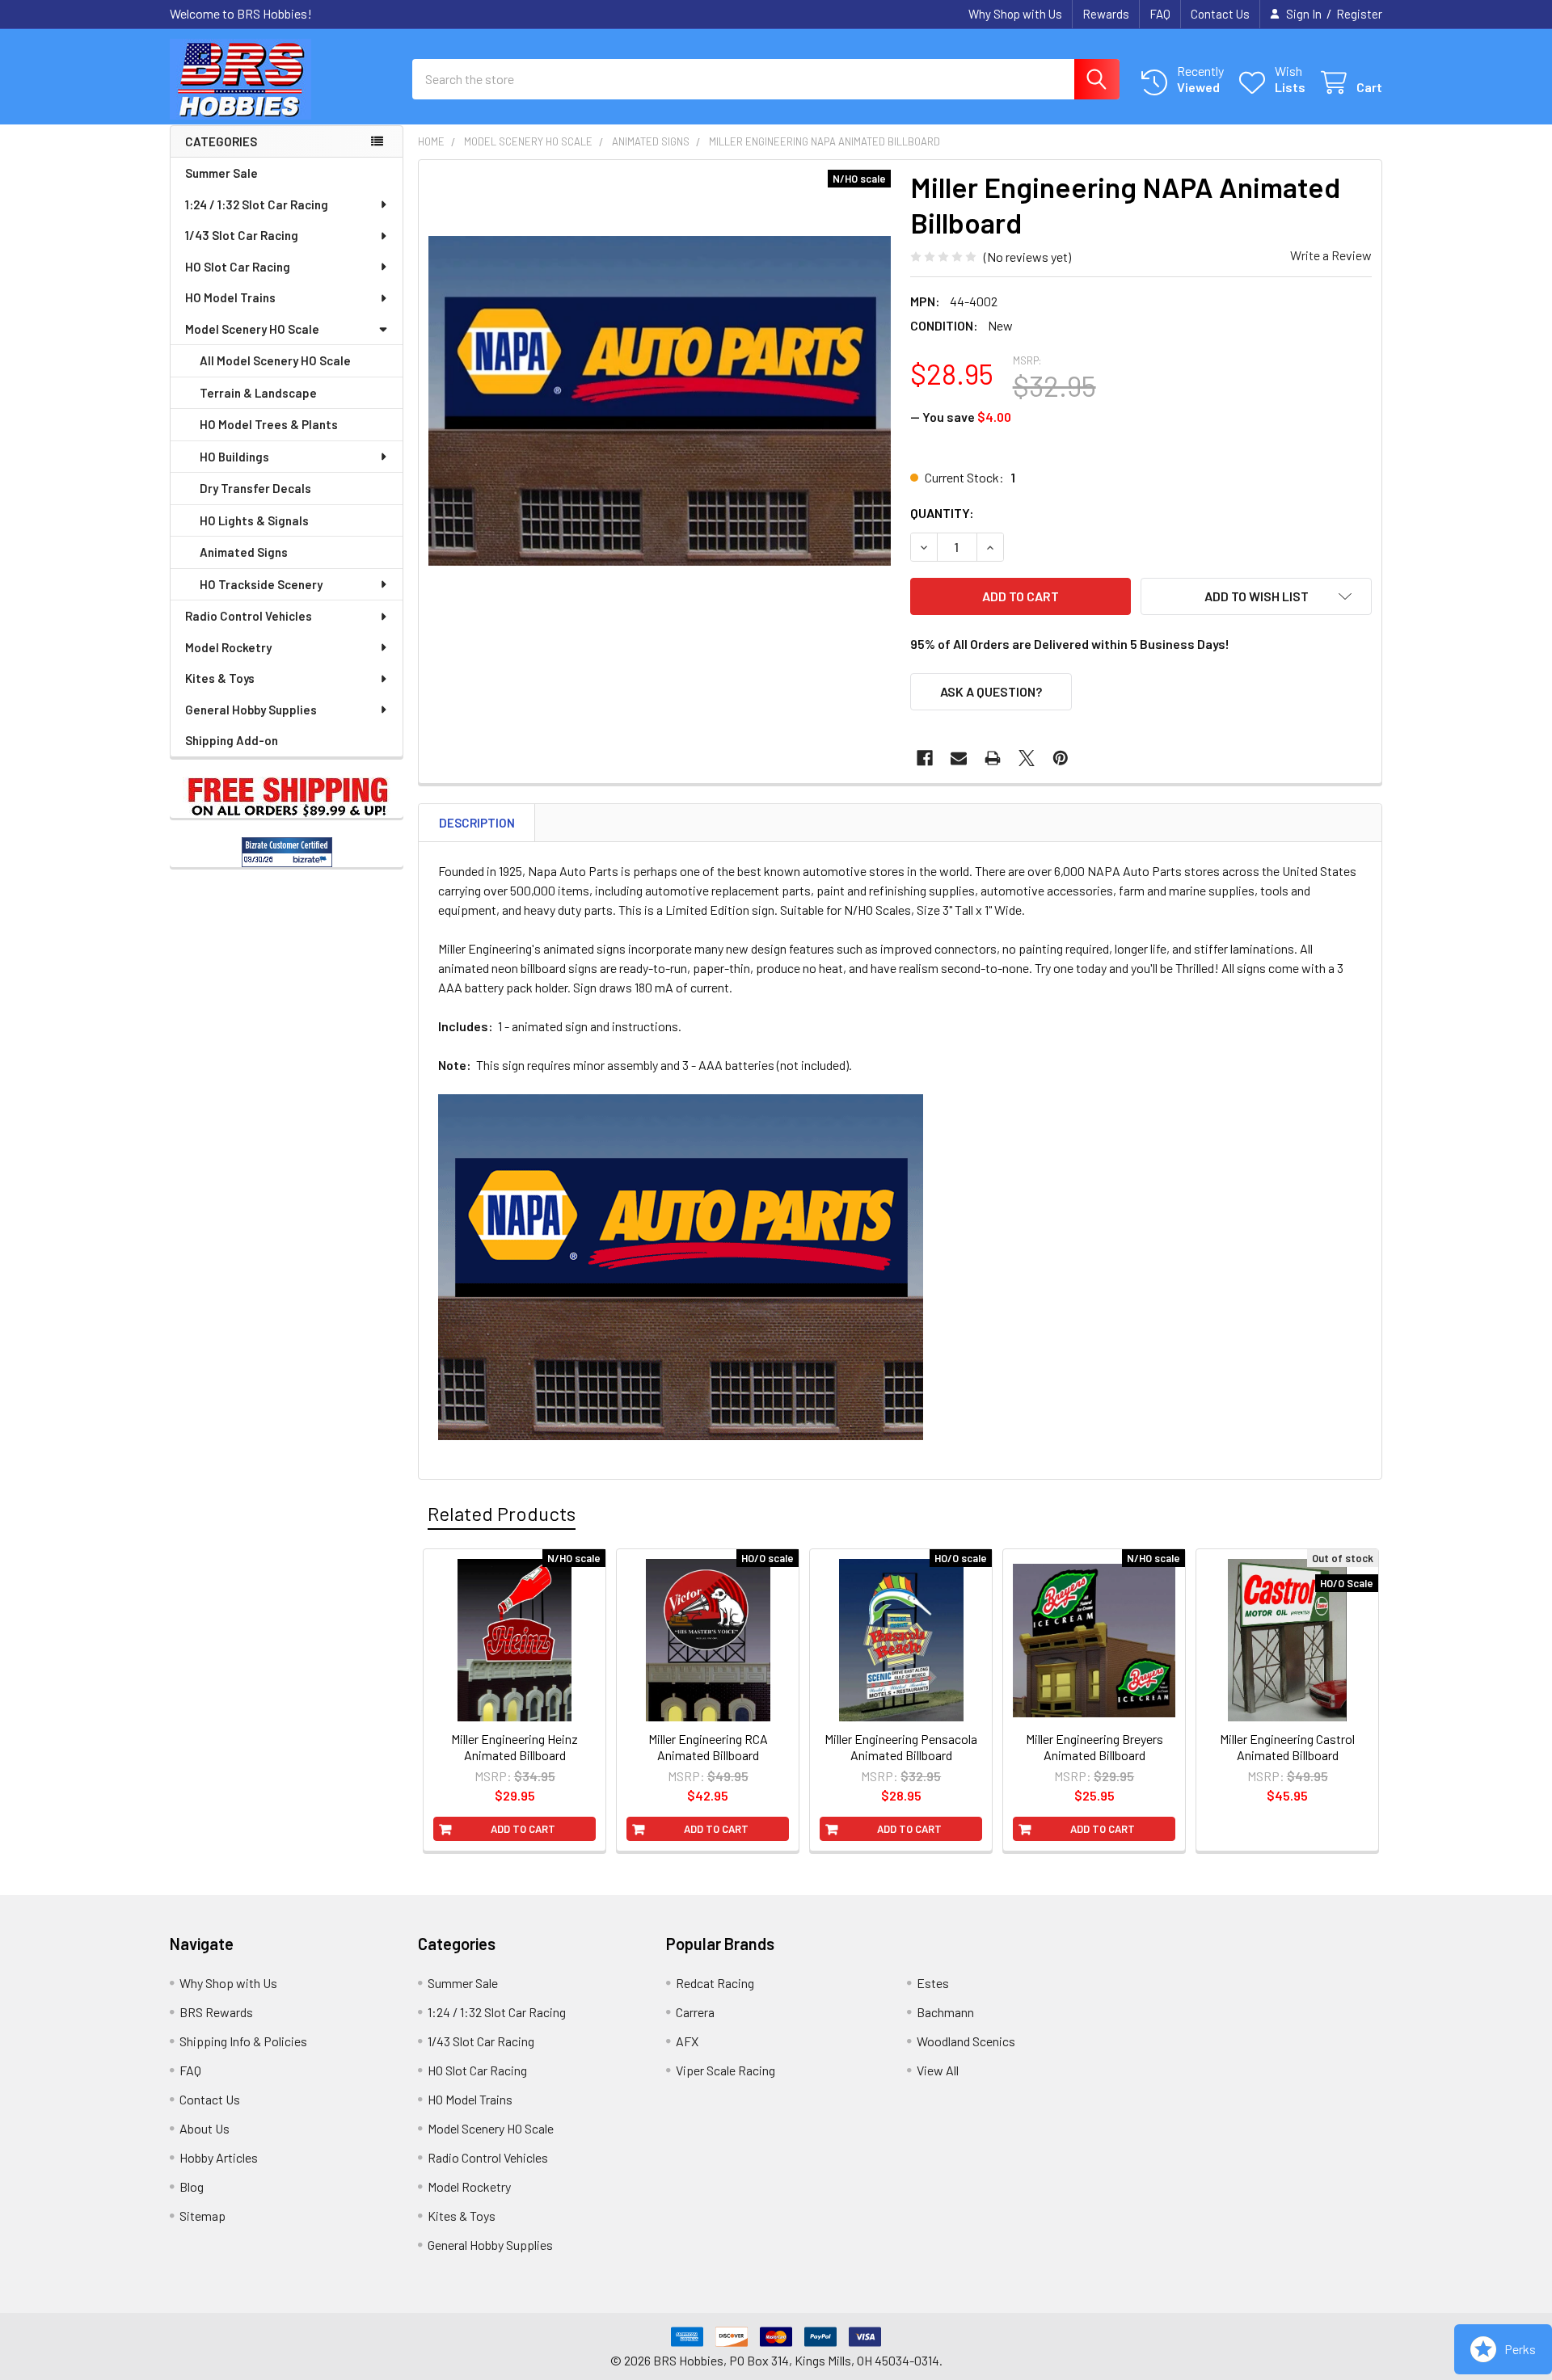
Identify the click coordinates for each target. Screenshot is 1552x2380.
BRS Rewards (216, 2012)
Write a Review (1331, 255)
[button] (1256, 596)
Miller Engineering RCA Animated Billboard (708, 1747)
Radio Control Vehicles (249, 616)
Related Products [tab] (502, 1513)
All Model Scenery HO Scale (275, 360)
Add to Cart (523, 1829)
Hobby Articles (219, 2157)
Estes (933, 1983)
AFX (687, 2041)
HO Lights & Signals (254, 520)
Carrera (695, 2012)
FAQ (1160, 14)
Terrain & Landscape (258, 393)
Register (1359, 14)
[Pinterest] (1061, 758)
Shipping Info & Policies (243, 2041)
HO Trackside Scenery (261, 584)
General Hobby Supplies (251, 710)
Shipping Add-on (232, 740)
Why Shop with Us (1015, 14)
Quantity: (942, 513)
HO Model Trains (230, 297)
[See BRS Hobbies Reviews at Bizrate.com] (287, 852)
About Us (205, 2128)
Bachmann (945, 2012)
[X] (1027, 758)
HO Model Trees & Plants (269, 424)
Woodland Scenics (966, 2041)
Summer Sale (221, 173)
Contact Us (1220, 14)
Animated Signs (244, 552)
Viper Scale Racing (725, 2070)
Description (477, 823)
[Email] (959, 758)
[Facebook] (925, 758)
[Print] (993, 758)
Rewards (1106, 14)
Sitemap (202, 2216)
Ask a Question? (991, 691)
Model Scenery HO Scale (252, 329)
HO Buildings (234, 457)
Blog (192, 2186)
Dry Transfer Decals (255, 488)
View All (938, 2070)
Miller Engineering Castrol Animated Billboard (1287, 1747)
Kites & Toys (220, 678)
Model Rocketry (228, 647)
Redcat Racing (715, 1983)
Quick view (523, 1703)
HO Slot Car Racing (238, 267)
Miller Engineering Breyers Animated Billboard (1094, 1747)
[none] (660, 401)
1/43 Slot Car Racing (242, 235)
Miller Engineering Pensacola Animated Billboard (901, 1747)
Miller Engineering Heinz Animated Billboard (515, 1747)
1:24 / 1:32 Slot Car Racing (257, 204)
